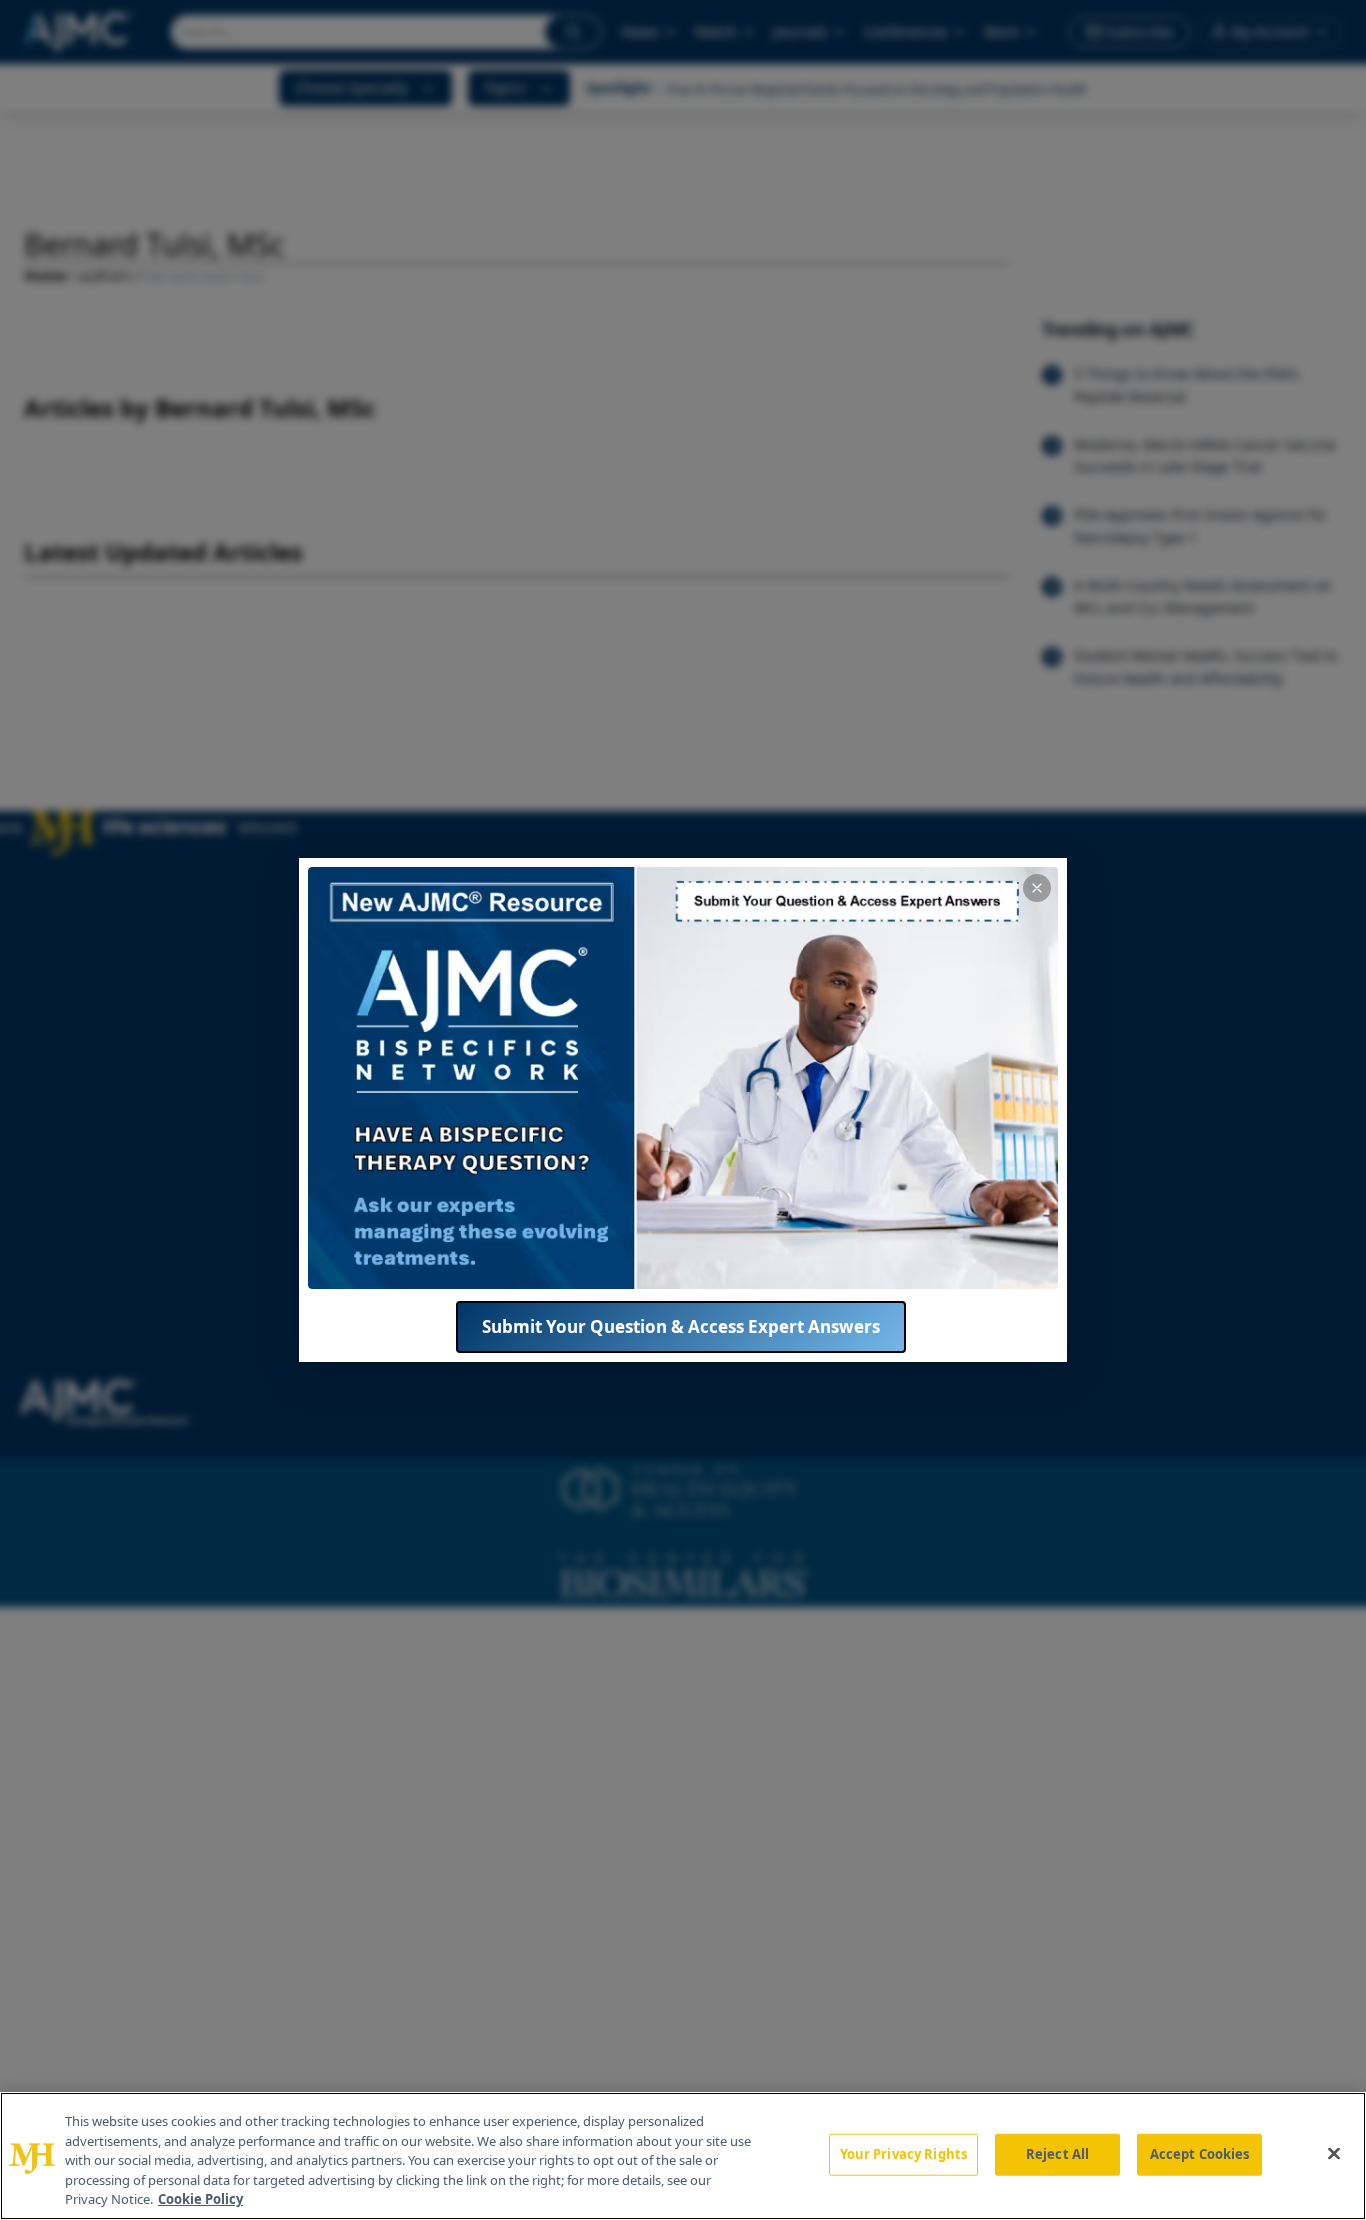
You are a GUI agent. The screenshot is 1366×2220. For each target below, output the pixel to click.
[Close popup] (1037, 888)
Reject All (1057, 2154)
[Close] (1334, 2154)
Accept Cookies (1200, 2154)
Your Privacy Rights (903, 2154)
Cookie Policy (200, 2199)
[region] (683, 2156)
